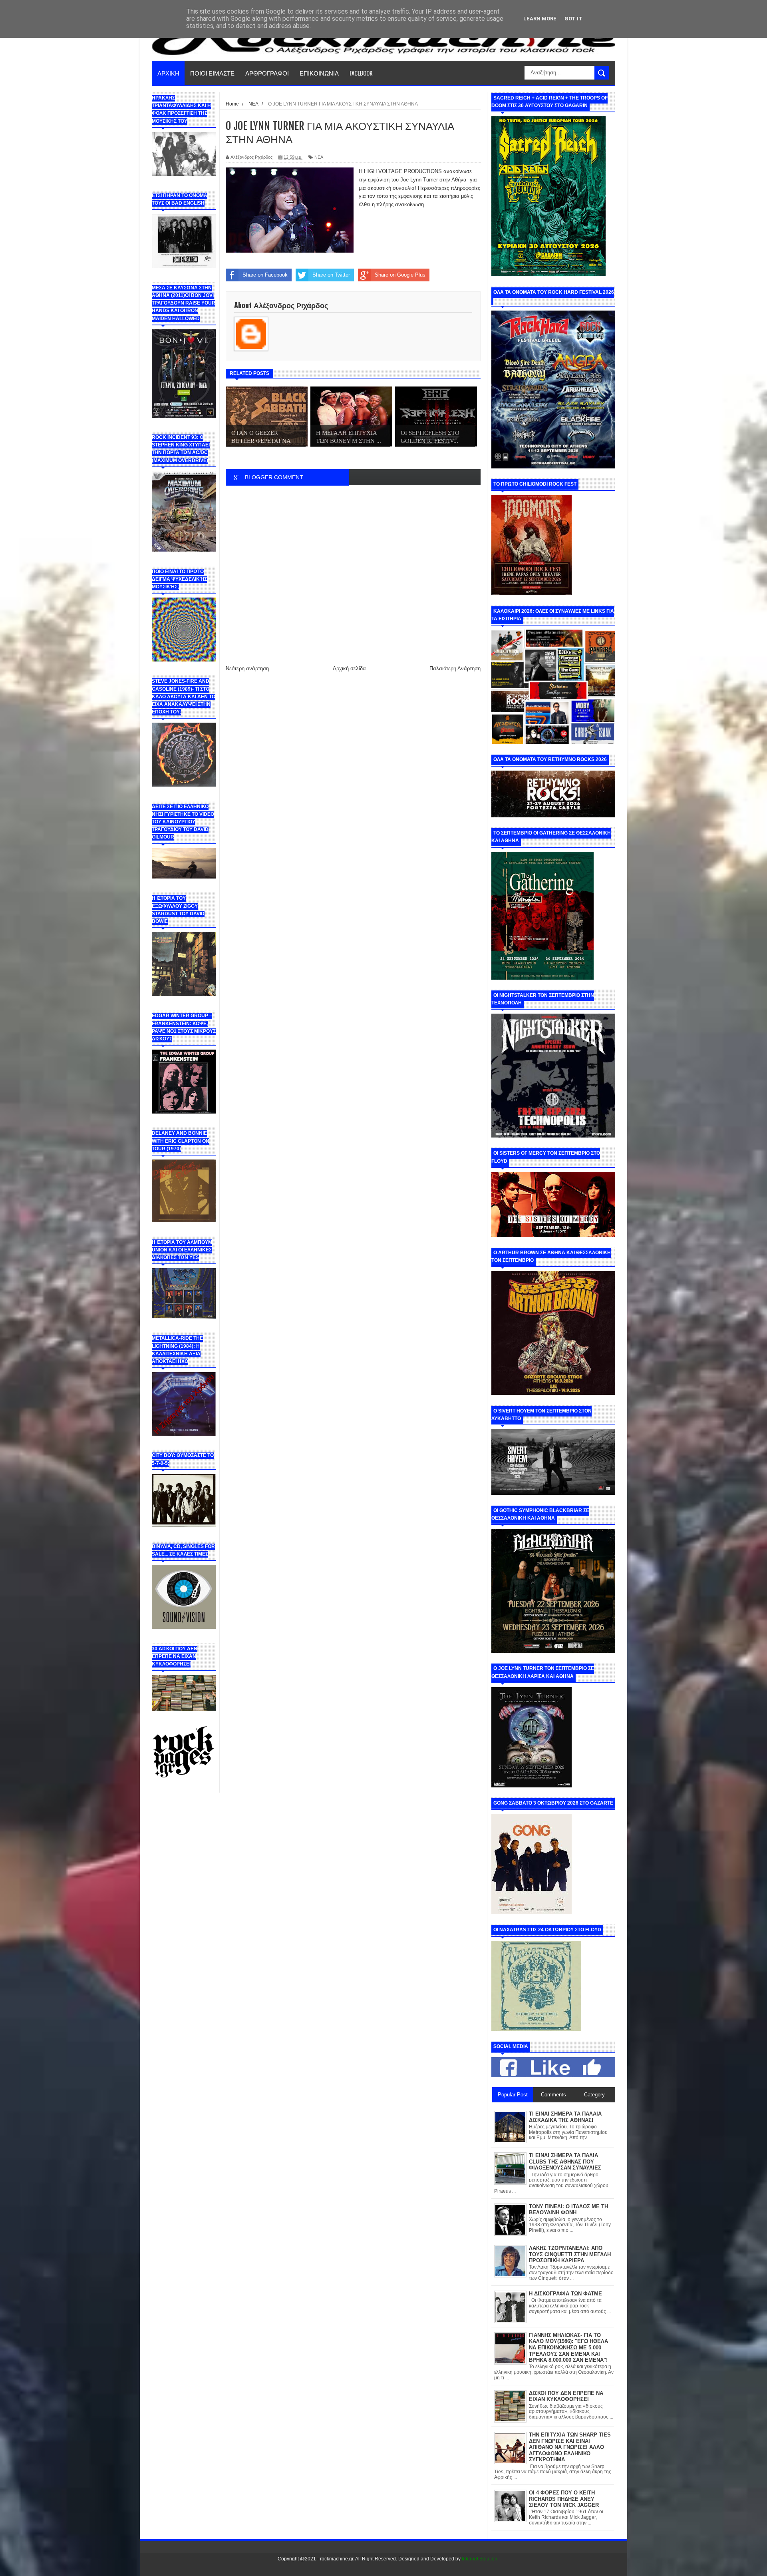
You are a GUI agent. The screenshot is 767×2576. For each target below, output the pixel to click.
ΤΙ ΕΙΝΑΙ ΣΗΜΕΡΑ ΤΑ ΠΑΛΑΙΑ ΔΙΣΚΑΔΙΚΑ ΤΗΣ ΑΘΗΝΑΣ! (565, 2117)
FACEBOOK (361, 73)
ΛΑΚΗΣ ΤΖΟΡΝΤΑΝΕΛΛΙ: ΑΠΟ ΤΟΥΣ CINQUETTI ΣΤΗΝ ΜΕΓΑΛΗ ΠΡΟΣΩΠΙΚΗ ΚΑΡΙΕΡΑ (570, 2254)
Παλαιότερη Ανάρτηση (455, 668)
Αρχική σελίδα (349, 668)
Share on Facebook (265, 275)
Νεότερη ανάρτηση (247, 668)
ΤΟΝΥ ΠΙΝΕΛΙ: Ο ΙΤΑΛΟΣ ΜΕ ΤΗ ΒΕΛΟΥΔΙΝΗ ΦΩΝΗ (568, 2210)
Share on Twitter (331, 275)
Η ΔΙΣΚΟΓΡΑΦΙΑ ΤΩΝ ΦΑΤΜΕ (565, 2294)
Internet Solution (480, 2559)
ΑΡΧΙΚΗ (168, 73)
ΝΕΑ (319, 157)
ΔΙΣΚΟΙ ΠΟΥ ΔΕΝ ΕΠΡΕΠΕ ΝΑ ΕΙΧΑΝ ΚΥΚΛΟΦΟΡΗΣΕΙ (566, 2396)
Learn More (540, 19)
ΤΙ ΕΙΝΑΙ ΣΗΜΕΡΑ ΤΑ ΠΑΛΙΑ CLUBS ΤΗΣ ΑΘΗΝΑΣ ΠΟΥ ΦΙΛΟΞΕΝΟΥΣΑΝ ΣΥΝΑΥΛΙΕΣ (565, 2162)
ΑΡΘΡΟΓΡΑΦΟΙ (267, 73)
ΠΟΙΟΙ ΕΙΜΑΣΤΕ (212, 73)
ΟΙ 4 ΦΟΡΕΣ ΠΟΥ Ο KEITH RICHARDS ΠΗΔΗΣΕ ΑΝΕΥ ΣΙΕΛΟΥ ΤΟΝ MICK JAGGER (564, 2499)
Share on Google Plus (400, 275)
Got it (573, 19)
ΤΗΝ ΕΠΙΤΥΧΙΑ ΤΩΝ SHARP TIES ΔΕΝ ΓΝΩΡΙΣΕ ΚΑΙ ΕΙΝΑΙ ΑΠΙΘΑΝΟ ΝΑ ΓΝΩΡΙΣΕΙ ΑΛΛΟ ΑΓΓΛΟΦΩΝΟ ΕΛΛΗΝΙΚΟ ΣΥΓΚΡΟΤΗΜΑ (570, 2447)
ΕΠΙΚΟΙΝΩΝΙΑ (319, 73)
